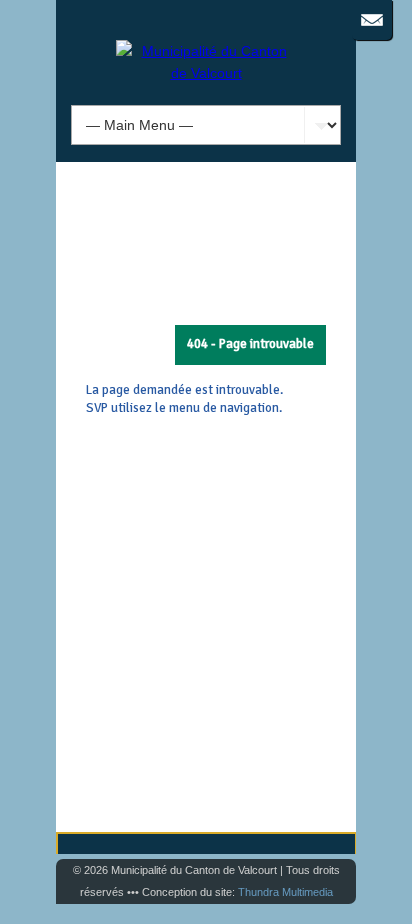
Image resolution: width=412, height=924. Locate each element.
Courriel (372, 20)
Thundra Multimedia (285, 892)
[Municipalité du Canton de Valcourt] (206, 73)
